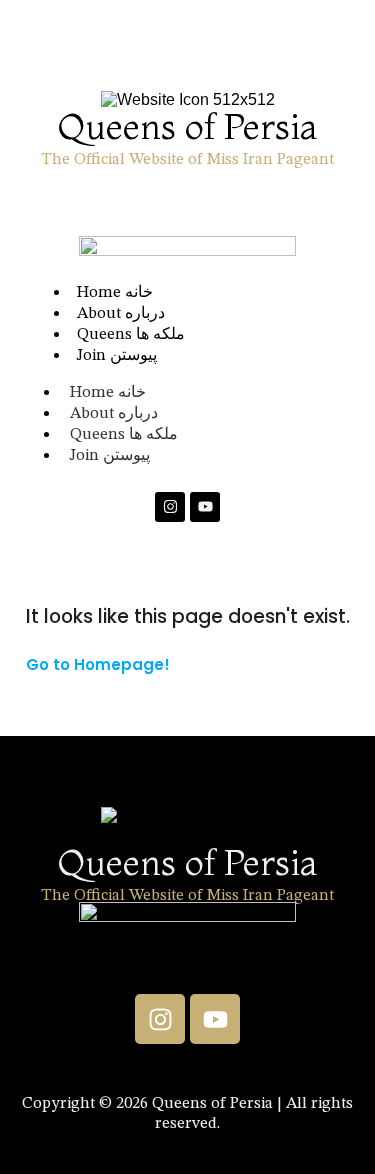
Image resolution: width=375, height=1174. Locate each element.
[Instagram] (170, 507)
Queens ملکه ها (124, 435)
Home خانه (108, 393)
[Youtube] (205, 507)
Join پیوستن (117, 356)
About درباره (114, 414)
